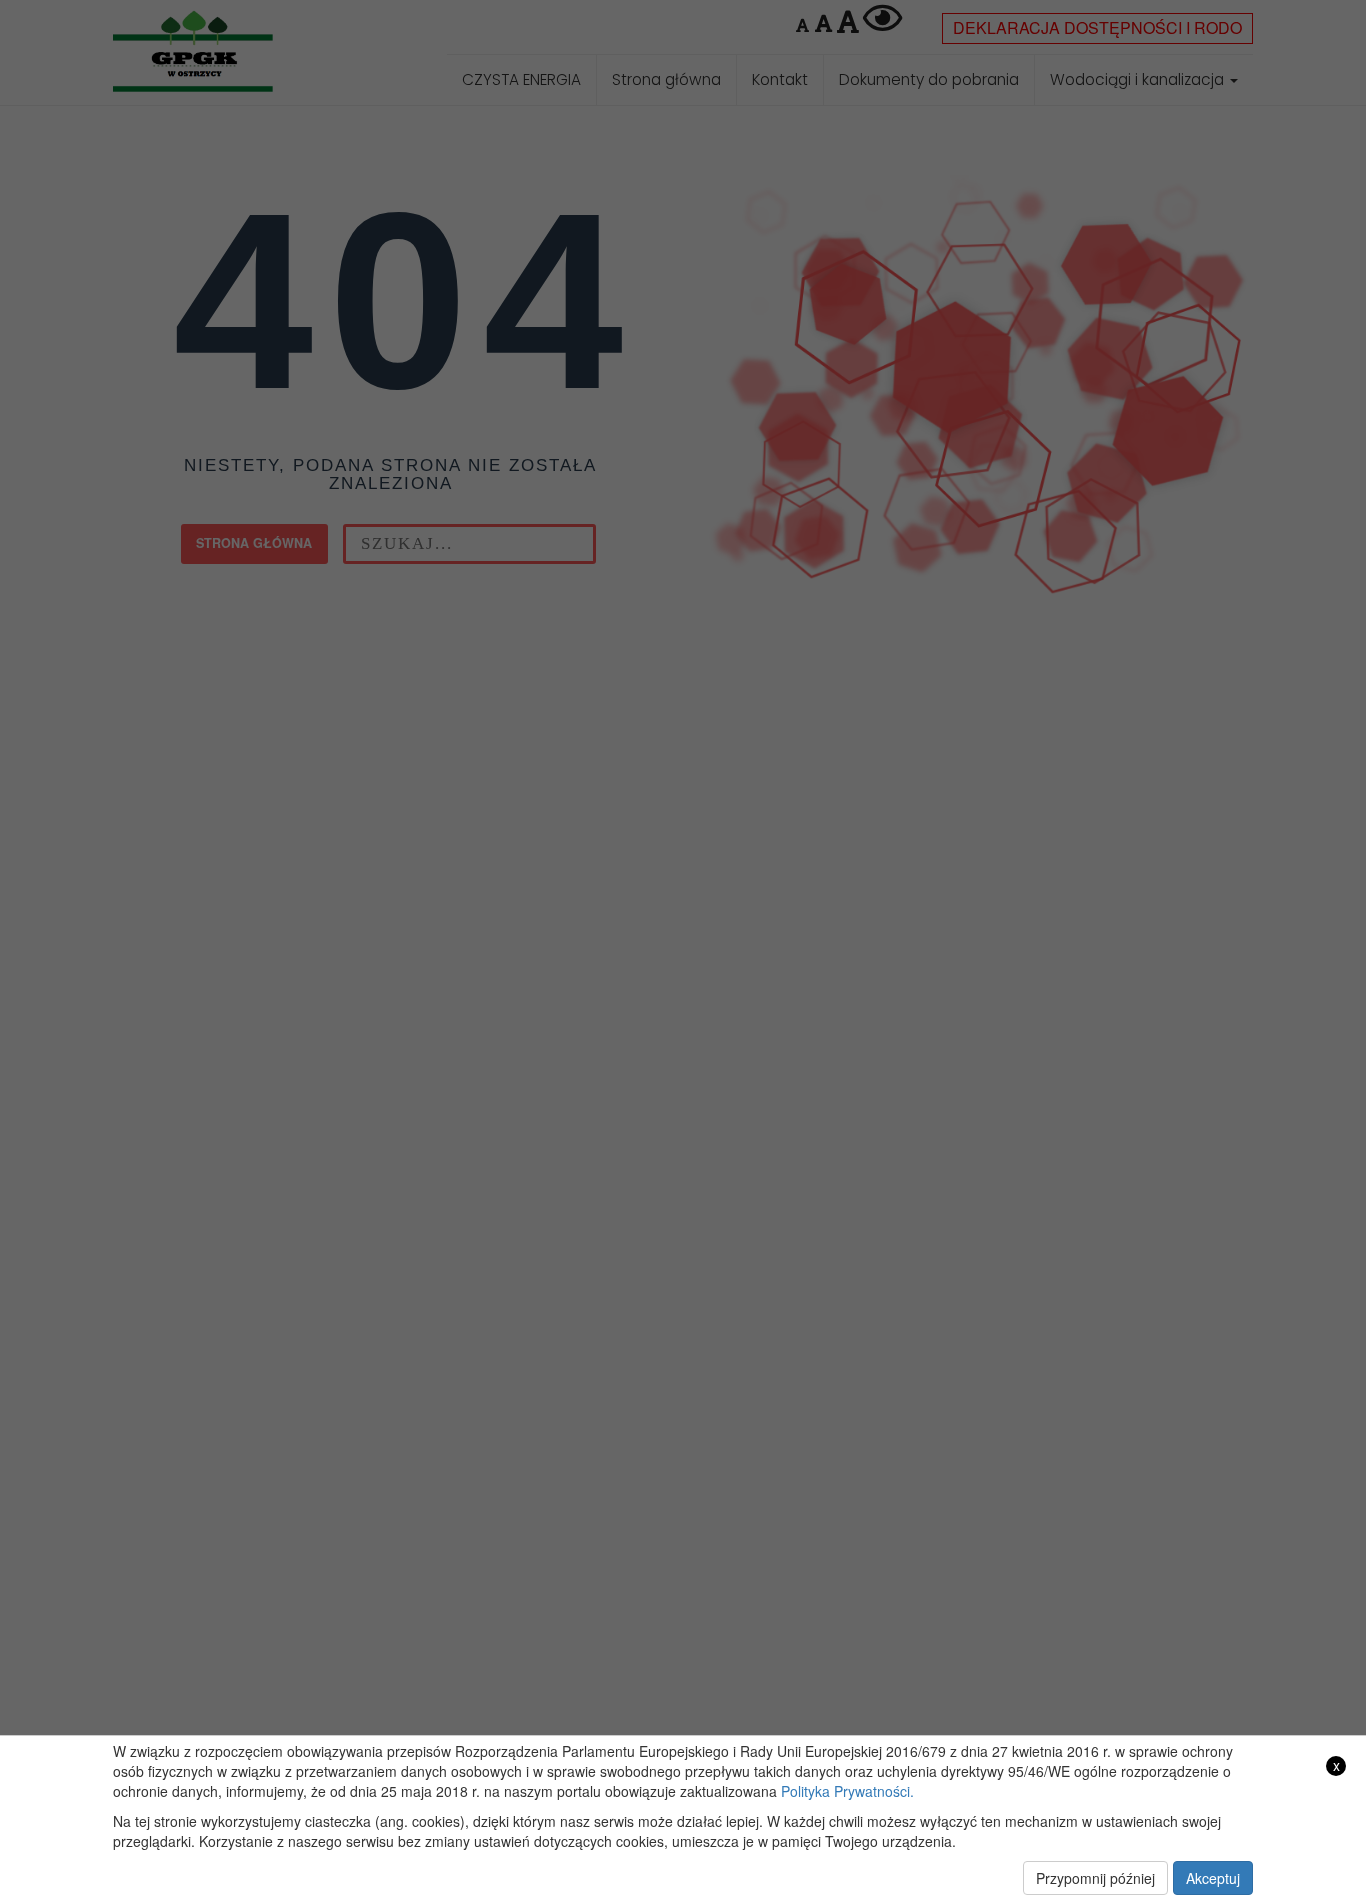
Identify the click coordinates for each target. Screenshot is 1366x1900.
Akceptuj (1213, 1878)
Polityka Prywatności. (847, 1791)
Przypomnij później (1095, 1878)
